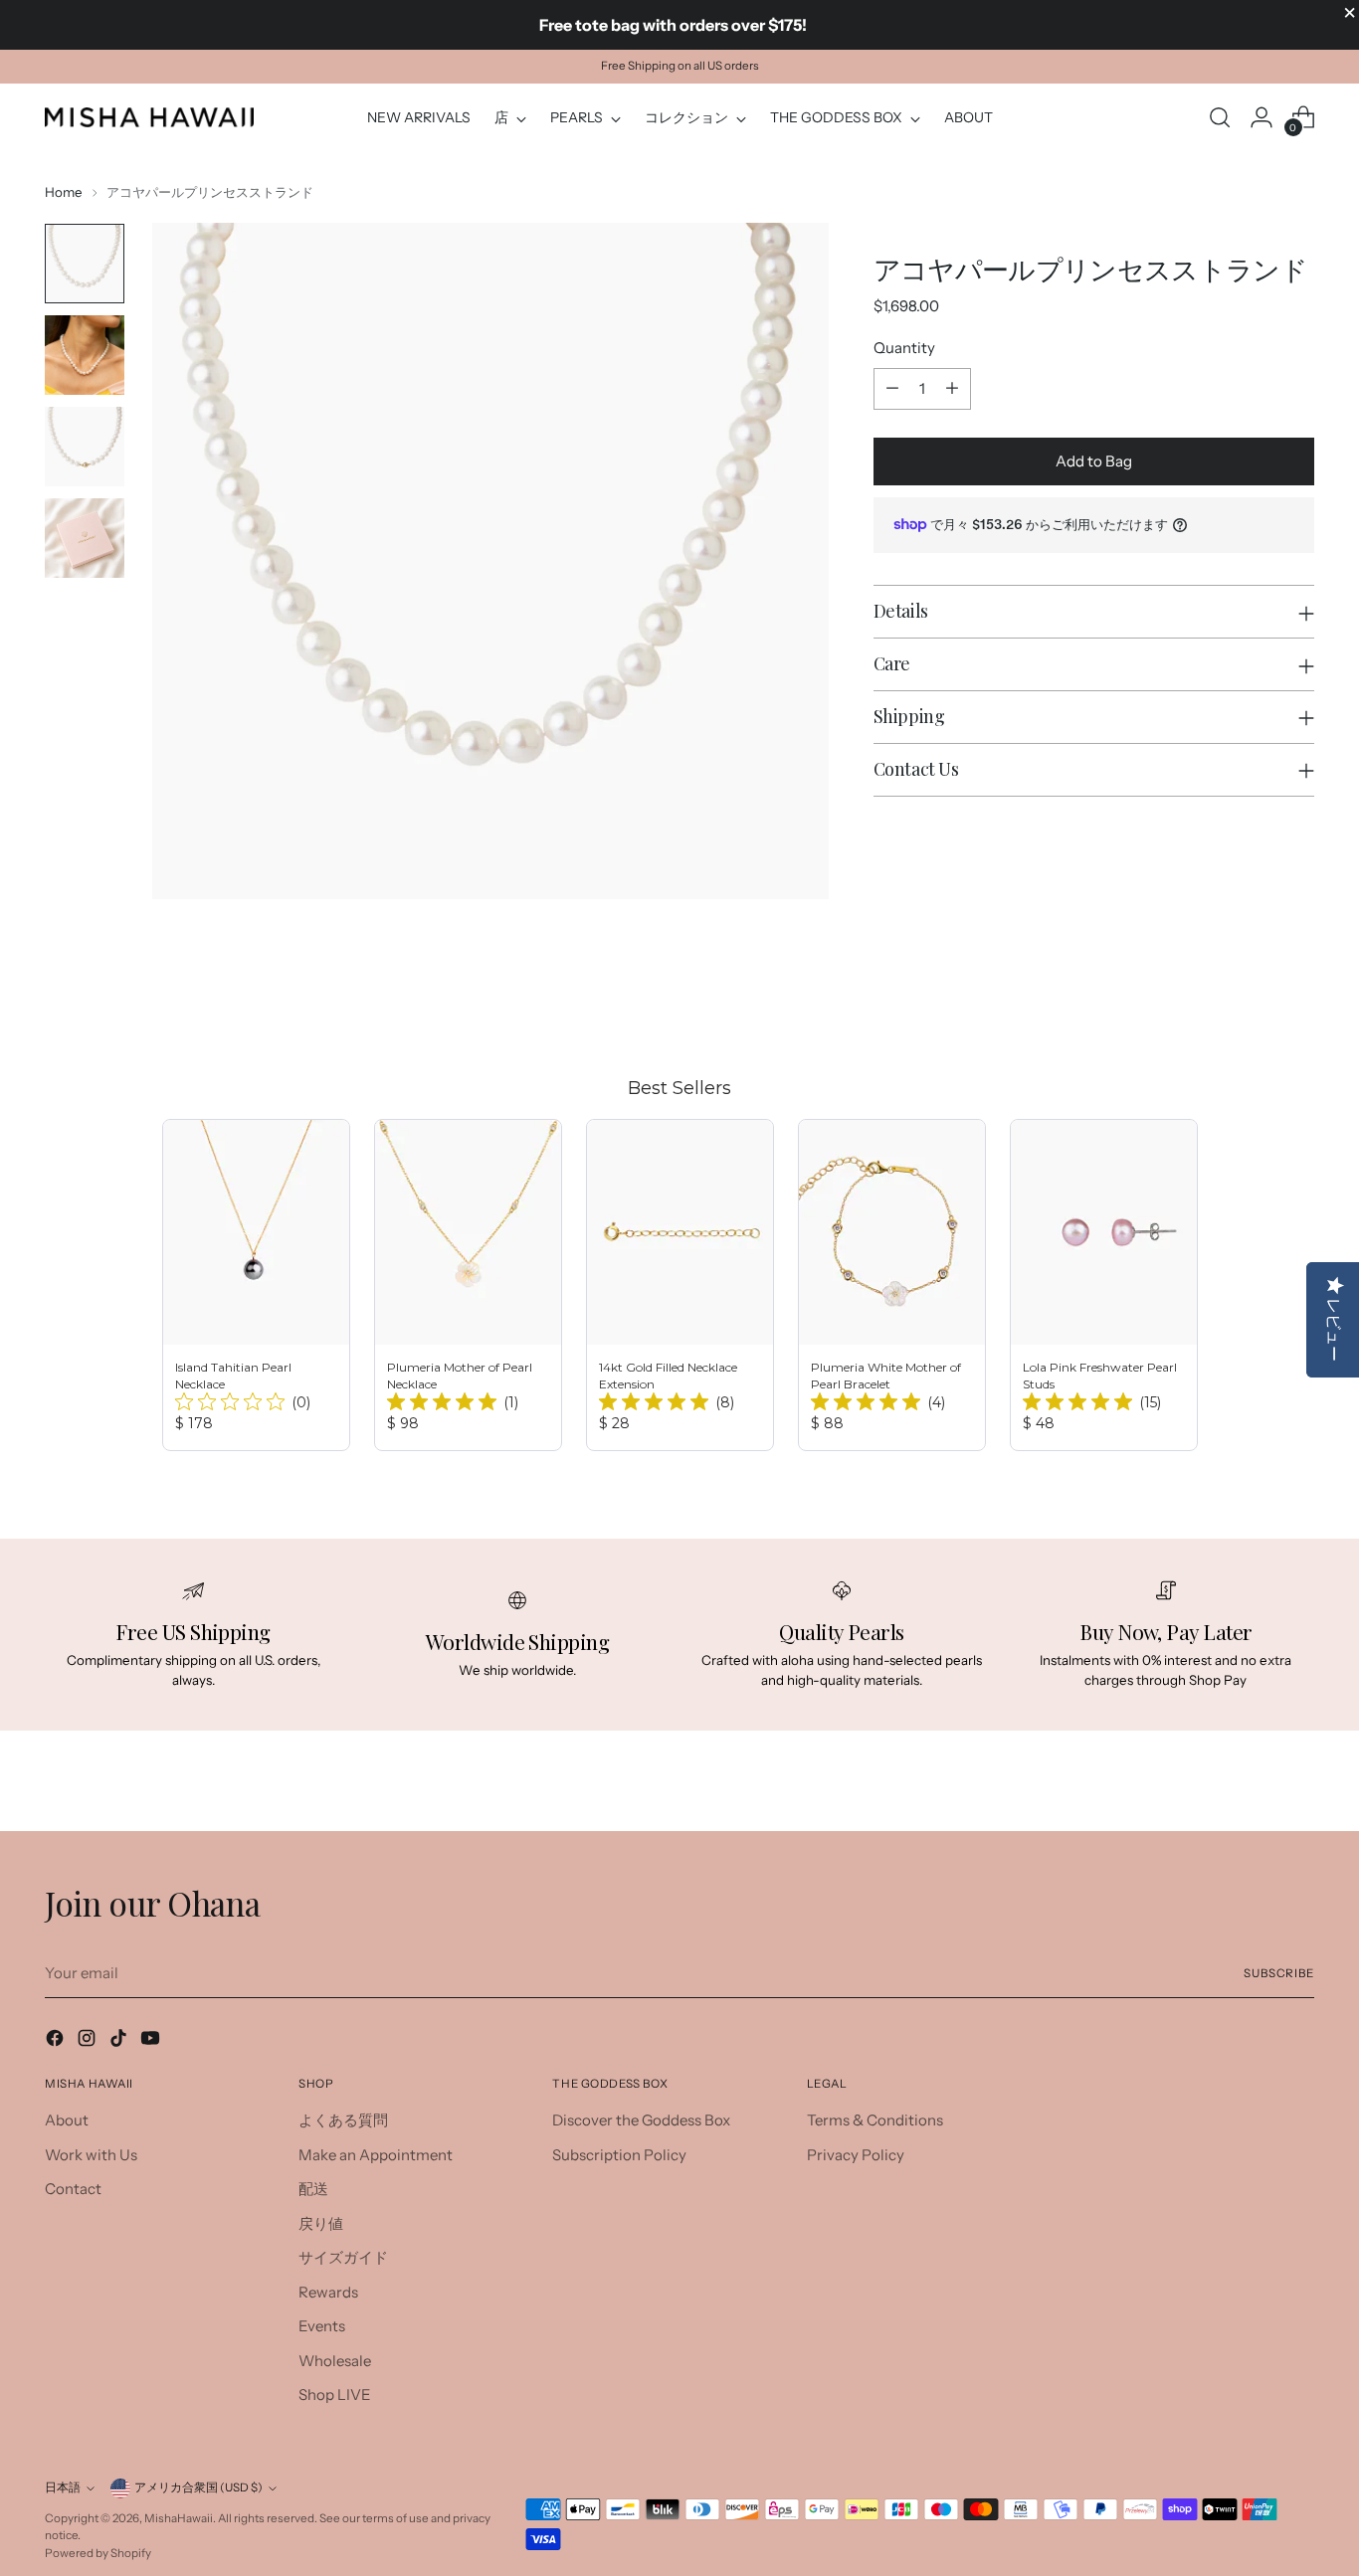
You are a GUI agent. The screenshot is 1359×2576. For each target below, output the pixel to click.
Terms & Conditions (875, 2120)
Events (322, 2326)
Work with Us (91, 2155)
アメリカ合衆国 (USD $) (198, 2487)
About (67, 2120)
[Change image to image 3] (85, 447)
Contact (73, 2189)
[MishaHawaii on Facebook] (57, 2041)
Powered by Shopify (98, 2553)
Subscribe (1279, 1973)
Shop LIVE (335, 2394)
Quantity (904, 348)
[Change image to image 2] (85, 355)
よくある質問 (343, 2120)
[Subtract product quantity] (892, 389)
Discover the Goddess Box (641, 2120)
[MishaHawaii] (149, 117)
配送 (313, 2189)
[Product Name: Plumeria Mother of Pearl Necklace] (468, 1285)
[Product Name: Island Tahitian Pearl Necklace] (256, 1285)
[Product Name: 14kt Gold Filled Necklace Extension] (680, 1285)
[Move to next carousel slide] (1297, 1000)
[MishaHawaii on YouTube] (152, 2041)
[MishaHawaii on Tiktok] (120, 2041)
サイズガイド (343, 2257)
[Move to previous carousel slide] (1252, 1001)
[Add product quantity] (952, 389)
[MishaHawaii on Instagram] (89, 2041)
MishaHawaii (179, 2518)
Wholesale (335, 2361)
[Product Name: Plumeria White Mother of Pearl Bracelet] (892, 1285)
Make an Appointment (376, 2155)
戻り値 (321, 2223)
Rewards (328, 2292)
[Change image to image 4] (85, 538)
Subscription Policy (619, 2155)
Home (64, 192)
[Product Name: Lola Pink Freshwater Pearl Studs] (1104, 1285)
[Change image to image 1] (85, 264)
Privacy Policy (856, 2155)
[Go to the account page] (1262, 117)
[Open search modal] (1220, 117)
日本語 (63, 2487)
